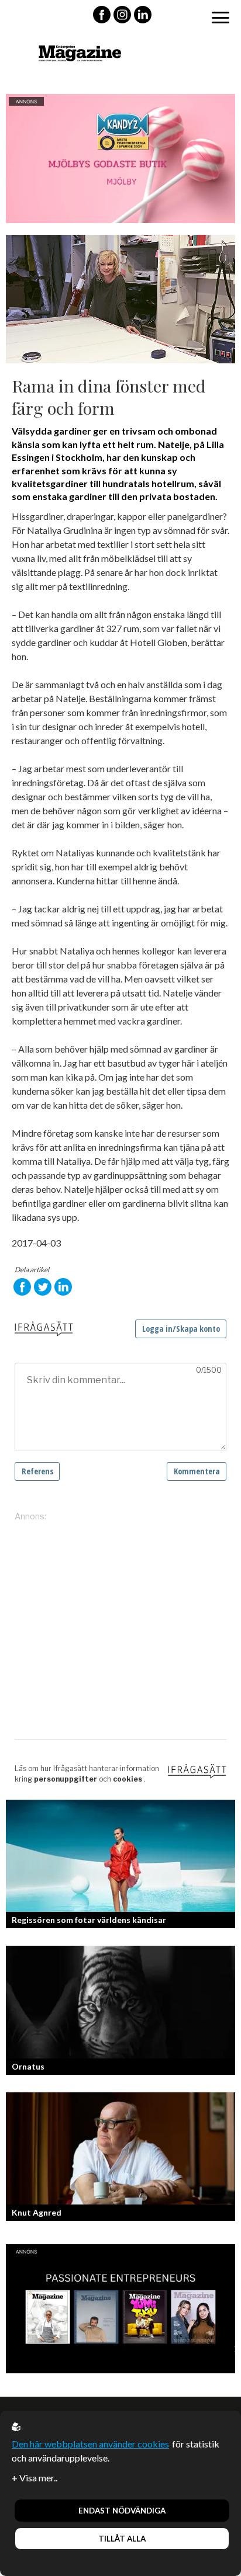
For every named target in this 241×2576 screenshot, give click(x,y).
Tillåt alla (122, 2539)
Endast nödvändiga (122, 2511)
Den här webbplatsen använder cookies (90, 2444)
